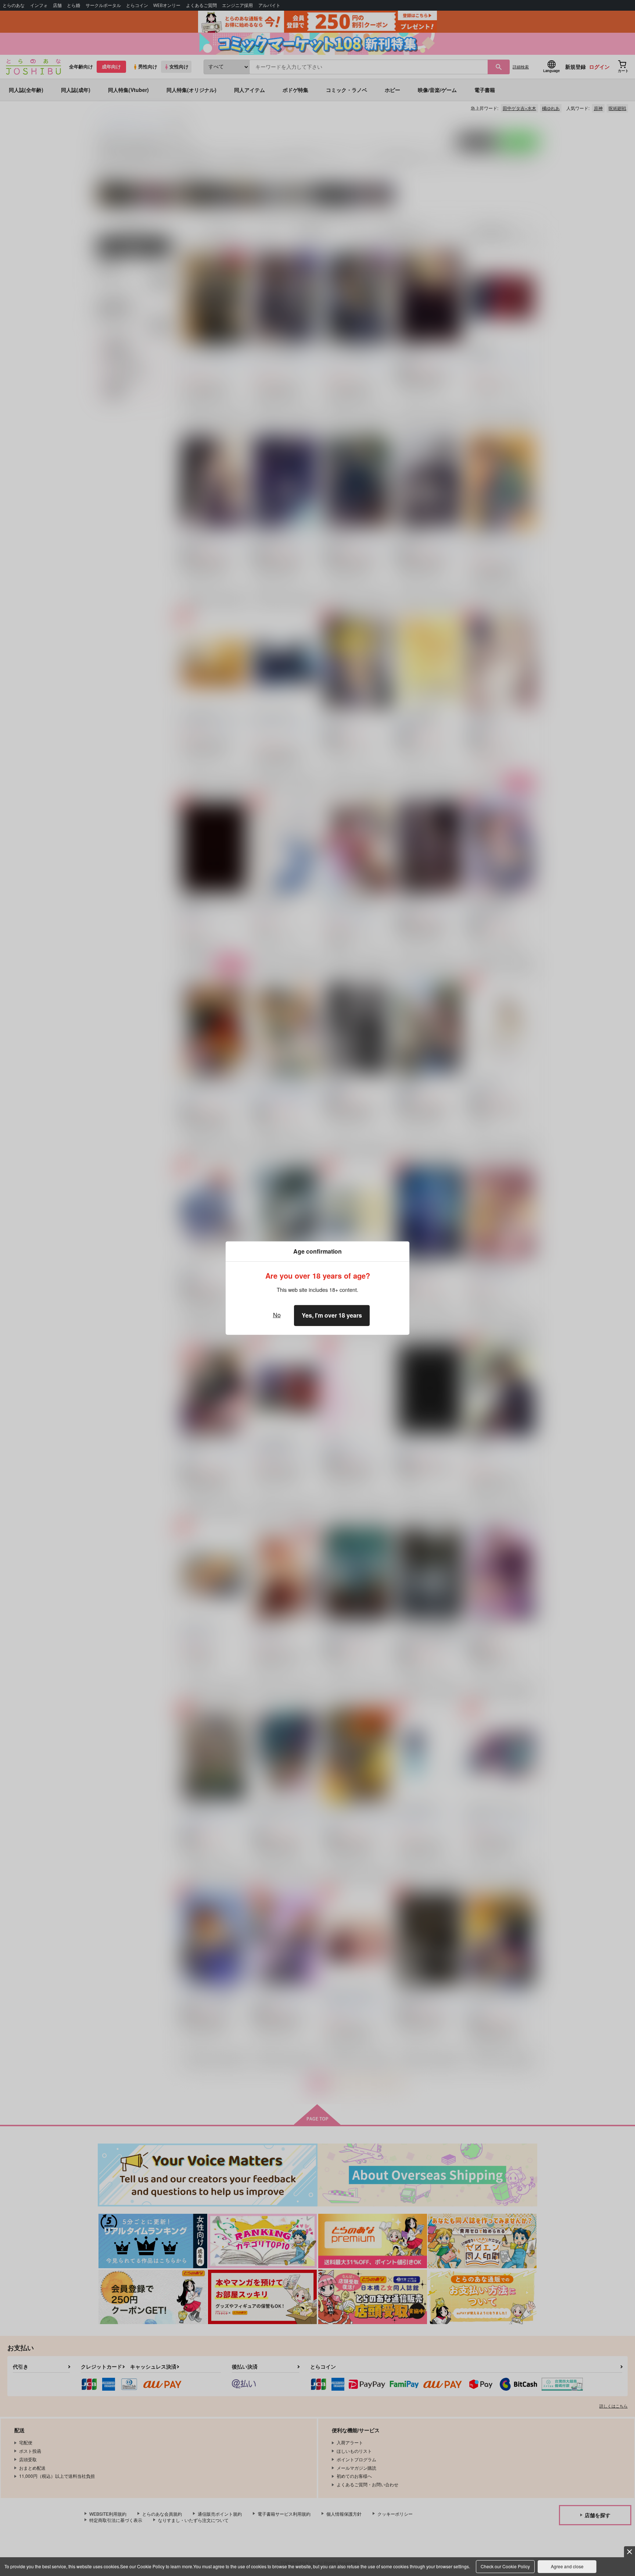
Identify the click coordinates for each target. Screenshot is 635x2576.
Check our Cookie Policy (505, 2566)
